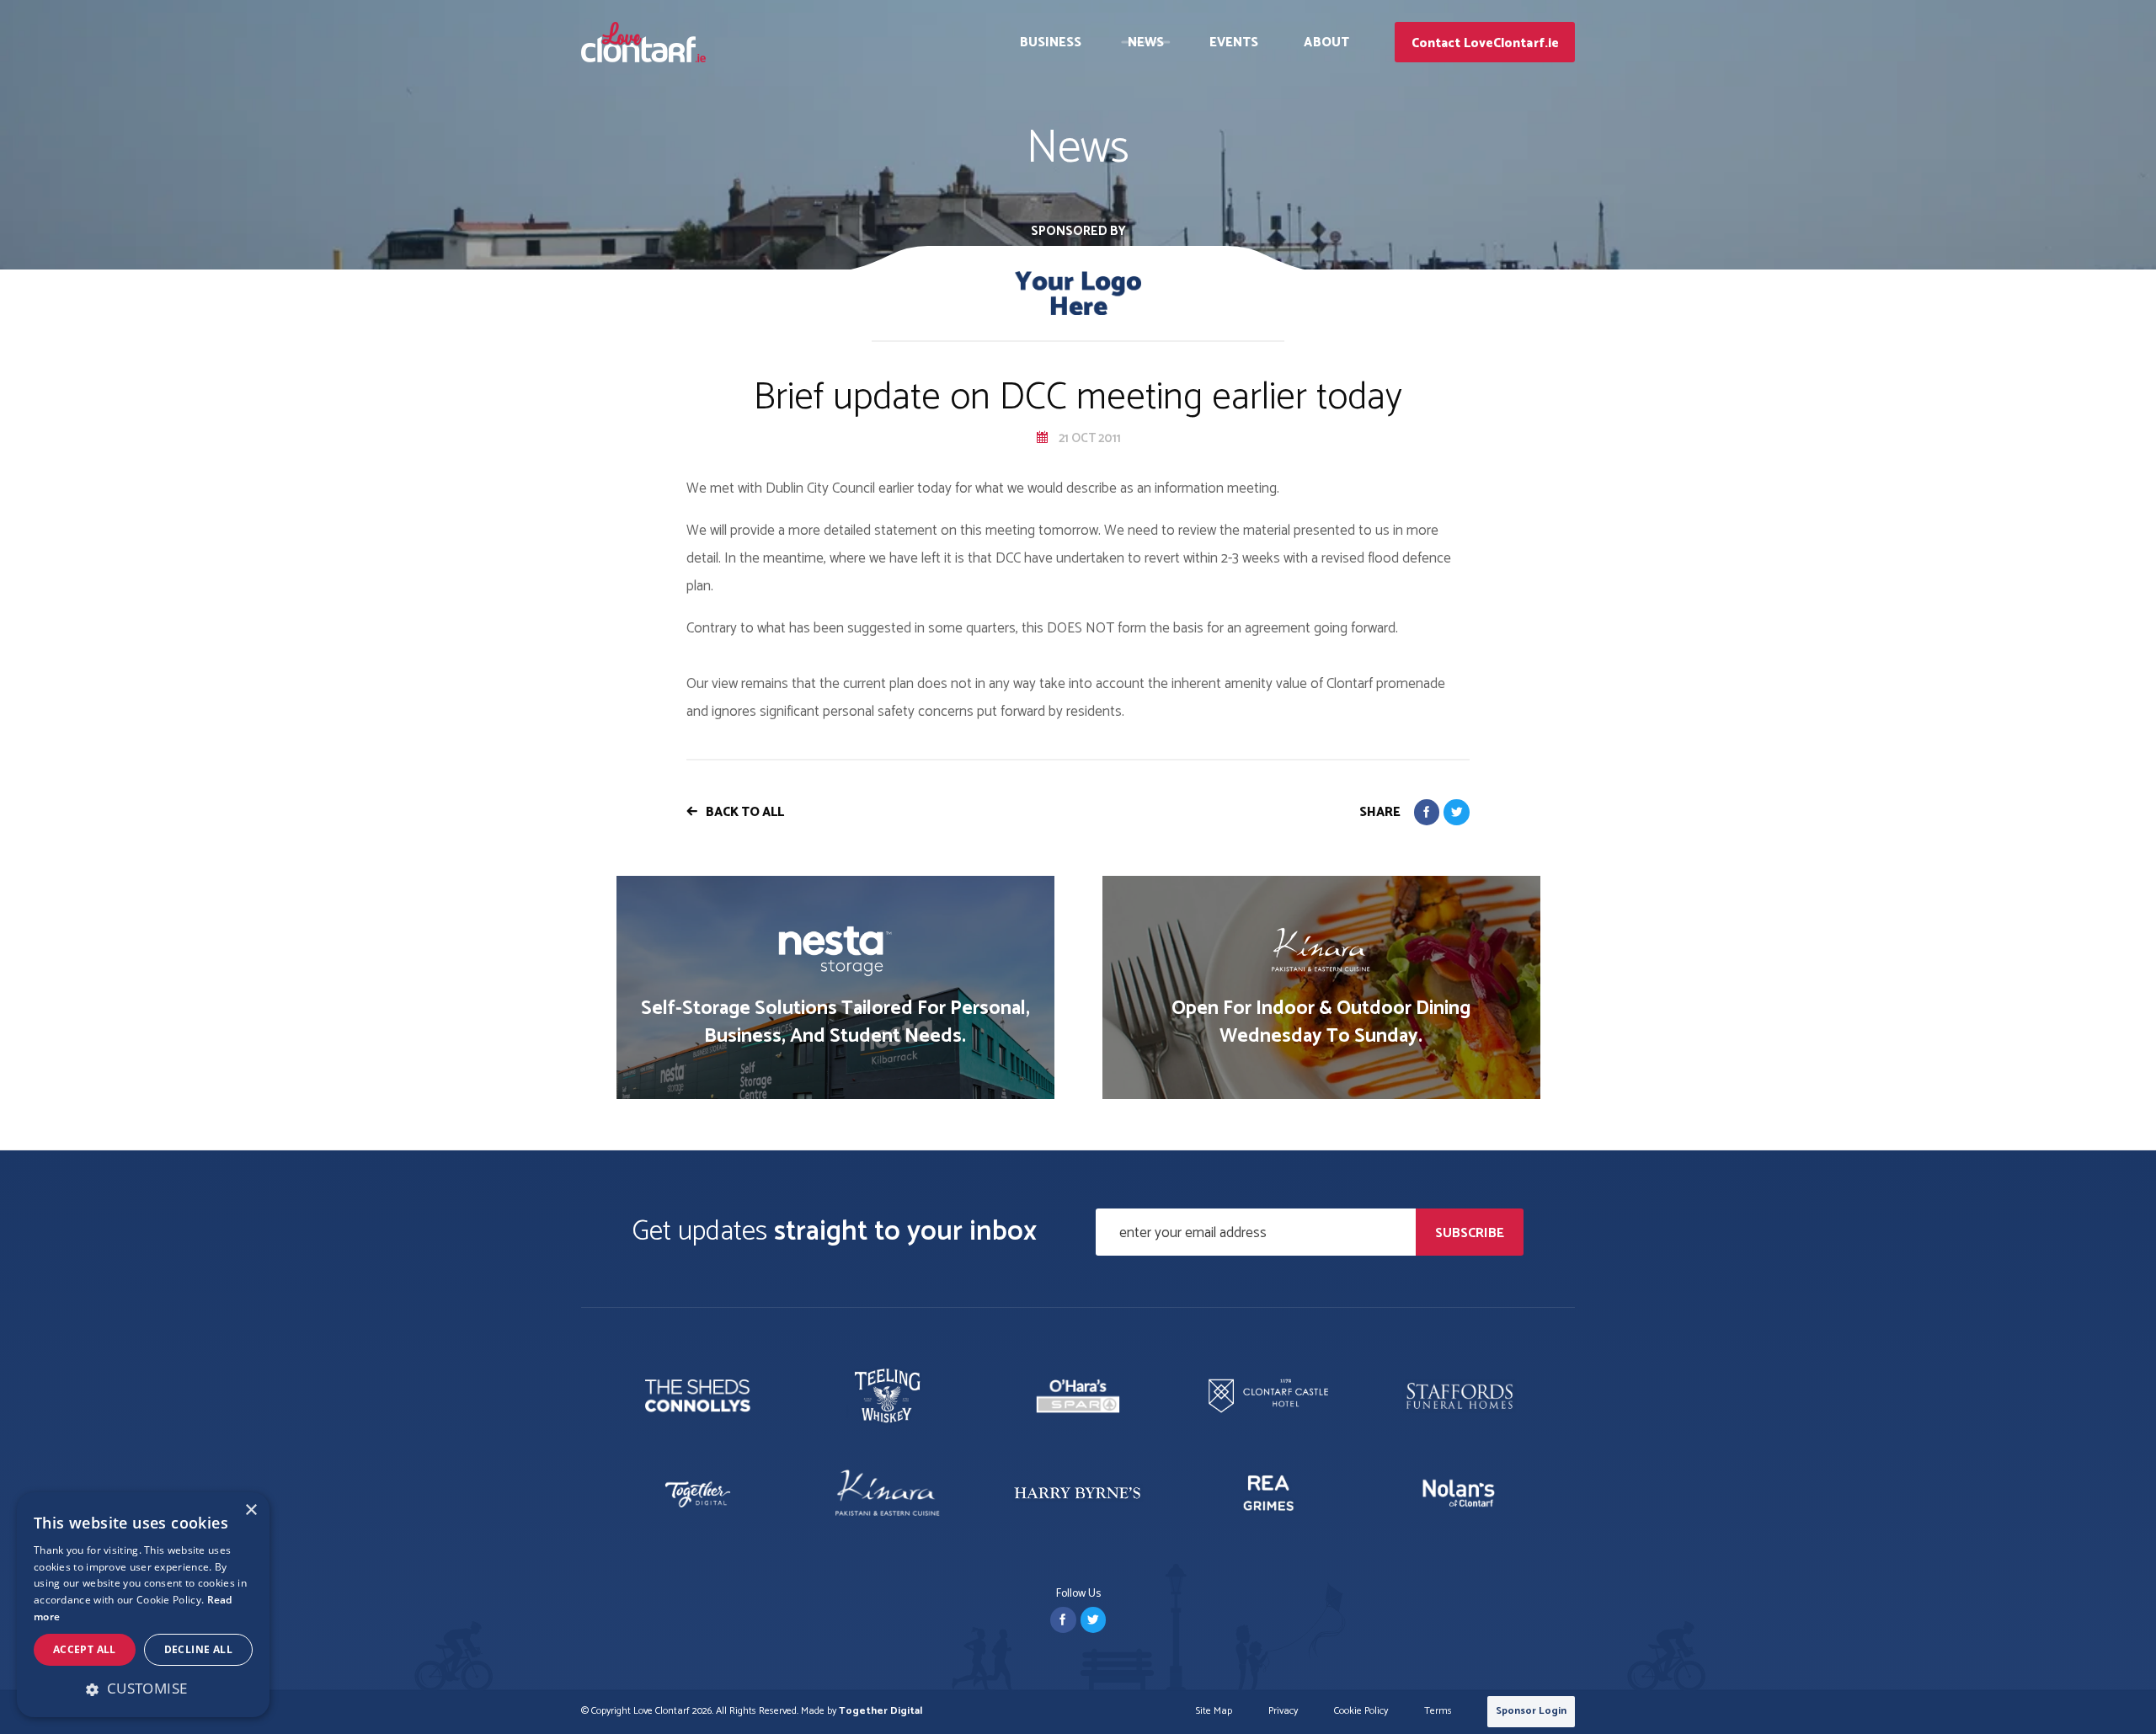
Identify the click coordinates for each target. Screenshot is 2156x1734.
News (1146, 43)
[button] (143, 1689)
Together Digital (881, 1711)
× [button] (251, 1510)
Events (1234, 43)
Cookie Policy (1361, 1712)
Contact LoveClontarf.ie (1485, 43)
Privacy (1283, 1712)
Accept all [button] (85, 1649)
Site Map (1214, 1712)
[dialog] (143, 1605)
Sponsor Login (1531, 1711)
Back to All (745, 812)
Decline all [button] (198, 1649)
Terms (1438, 1712)
